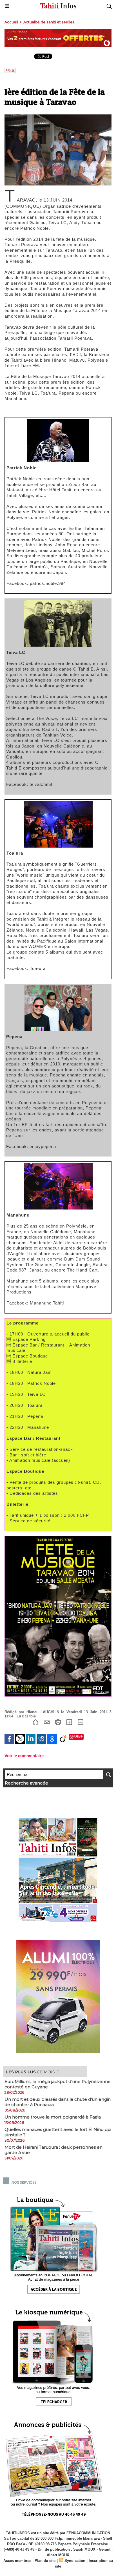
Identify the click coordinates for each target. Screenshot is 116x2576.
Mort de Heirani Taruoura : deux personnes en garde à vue (53, 2150)
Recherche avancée (26, 1783)
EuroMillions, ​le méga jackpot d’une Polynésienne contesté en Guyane (58, 2084)
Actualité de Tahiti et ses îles (49, 22)
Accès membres (17, 2561)
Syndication (75, 2561)
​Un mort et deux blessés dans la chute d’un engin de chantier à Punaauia (58, 2102)
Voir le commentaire (24, 1756)
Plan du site (45, 2561)
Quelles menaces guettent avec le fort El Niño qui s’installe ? (58, 2132)
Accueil (11, 22)
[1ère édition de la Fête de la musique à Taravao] (58, 117)
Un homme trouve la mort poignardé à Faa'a (53, 2117)
